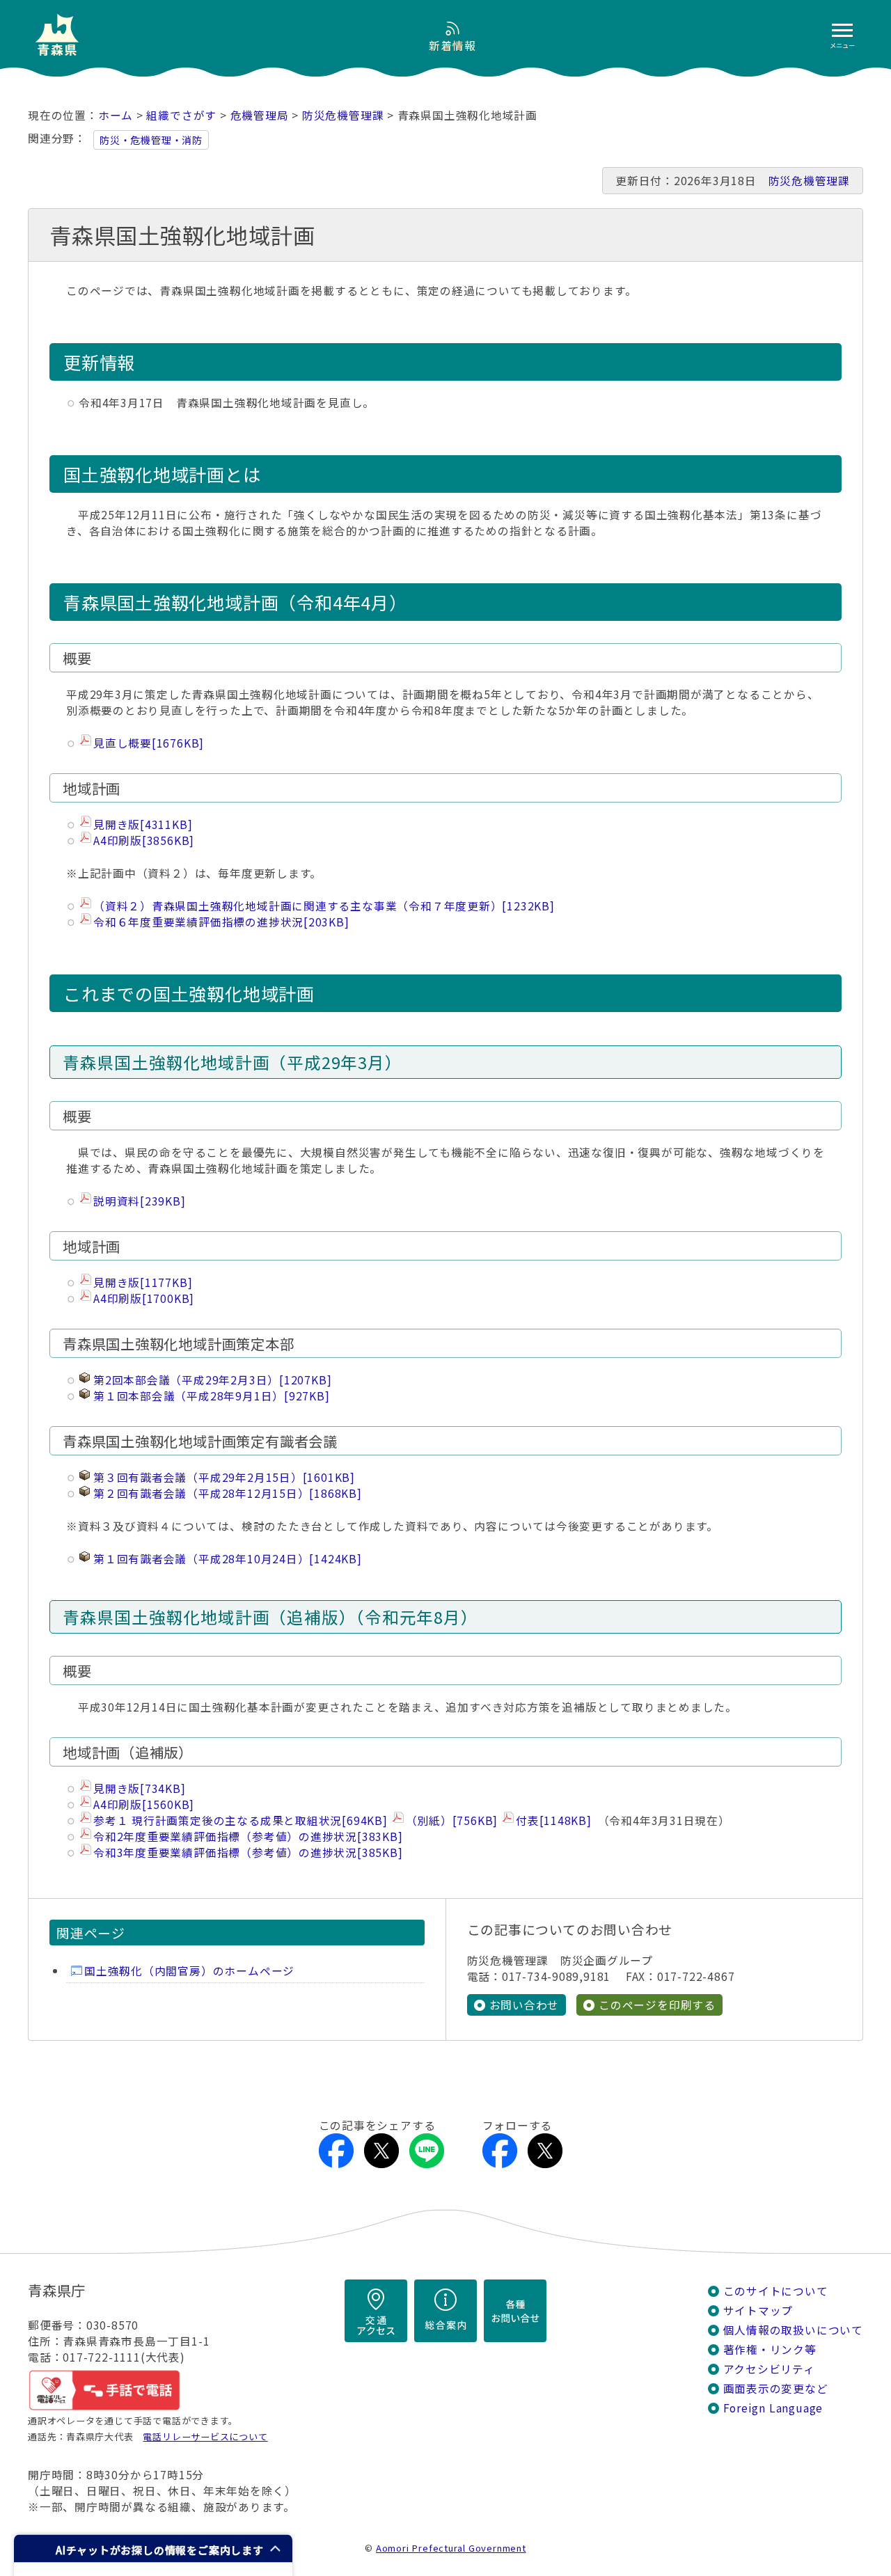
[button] (153, 2549)
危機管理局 (260, 115)
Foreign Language (773, 2408)
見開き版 (143, 824)
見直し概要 (149, 743)
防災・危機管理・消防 (151, 140)
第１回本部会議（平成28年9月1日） (212, 1396)
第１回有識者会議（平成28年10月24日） (228, 1559)
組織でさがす (181, 115)
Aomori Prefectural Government (451, 2548)
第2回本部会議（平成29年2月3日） (212, 1380)
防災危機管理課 (343, 115)
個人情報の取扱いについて (793, 2330)
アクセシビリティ (769, 2369)
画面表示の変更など (776, 2388)
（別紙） (452, 1820)
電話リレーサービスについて (205, 2436)
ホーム (116, 115)
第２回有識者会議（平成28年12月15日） (228, 1493)
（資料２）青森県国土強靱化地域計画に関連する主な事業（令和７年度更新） (324, 906)
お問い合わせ (525, 2005)
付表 (554, 1820)
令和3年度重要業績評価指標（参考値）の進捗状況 (248, 1852)
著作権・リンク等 (770, 2349)
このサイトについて (776, 2291)
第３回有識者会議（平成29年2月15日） (224, 1477)
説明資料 (140, 1201)
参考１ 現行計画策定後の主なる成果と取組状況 (241, 1820)
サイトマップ (758, 2310)
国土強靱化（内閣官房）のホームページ (189, 1971)
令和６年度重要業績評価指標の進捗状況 (221, 922)
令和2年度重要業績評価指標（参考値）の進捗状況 (248, 1836)
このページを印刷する (657, 2005)
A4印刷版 (144, 840)
